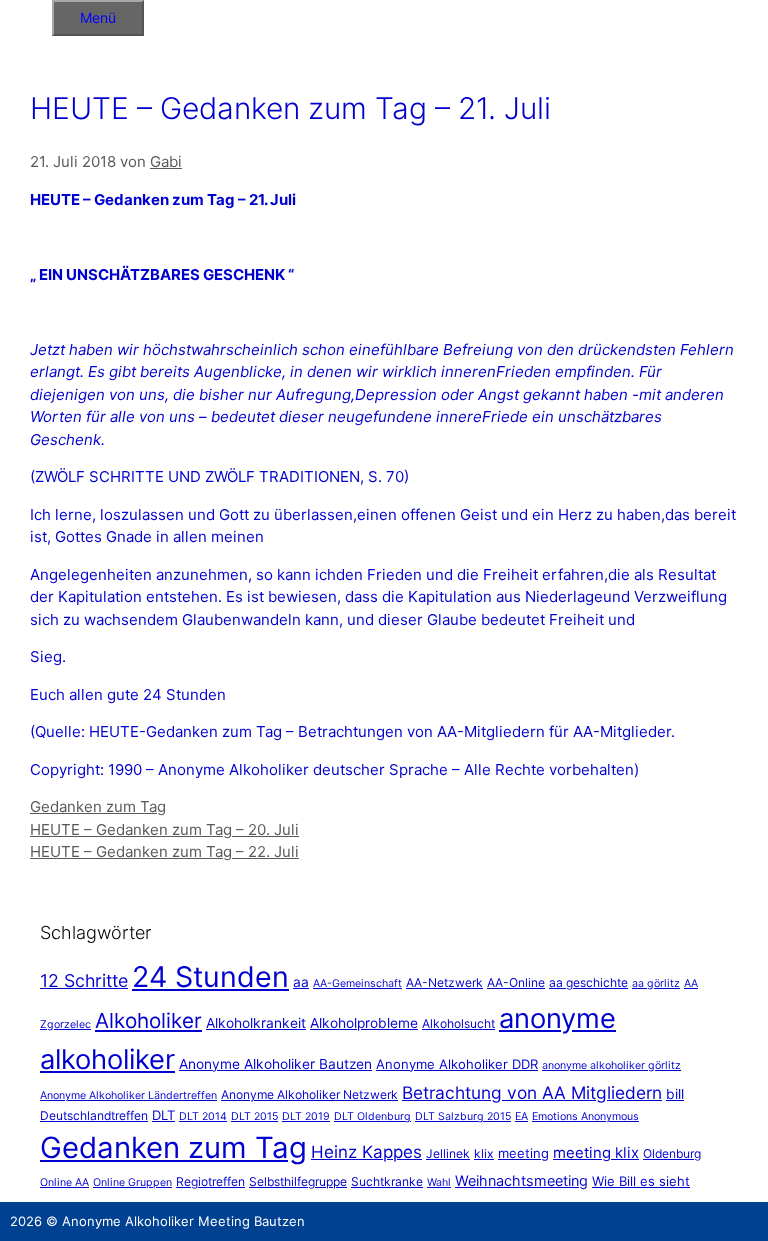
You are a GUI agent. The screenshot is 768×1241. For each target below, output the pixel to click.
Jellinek (448, 1153)
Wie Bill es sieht (641, 1181)
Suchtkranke (387, 1181)
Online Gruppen (132, 1182)
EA (521, 1116)
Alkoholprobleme (364, 1023)
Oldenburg (672, 1153)
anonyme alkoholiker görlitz (611, 1065)
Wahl (439, 1182)
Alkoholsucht (458, 1023)
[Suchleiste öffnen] (26, 14)
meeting (523, 1153)
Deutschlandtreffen (94, 1115)
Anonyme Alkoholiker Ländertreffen (128, 1095)
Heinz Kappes (366, 1152)
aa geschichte (588, 982)
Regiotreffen (210, 1181)
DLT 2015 (254, 1116)
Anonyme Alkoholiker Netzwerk (309, 1094)
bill (675, 1094)
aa (301, 982)
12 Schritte (84, 980)
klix (484, 1153)
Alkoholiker (148, 1020)
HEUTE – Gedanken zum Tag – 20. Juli (164, 829)
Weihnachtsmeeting (521, 1180)
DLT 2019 (306, 1116)
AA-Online (516, 982)
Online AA (64, 1182)
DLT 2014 (203, 1116)
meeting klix (596, 1152)
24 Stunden (210, 976)
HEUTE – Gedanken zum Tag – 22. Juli (164, 851)
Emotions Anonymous (585, 1116)
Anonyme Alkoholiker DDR (457, 1064)
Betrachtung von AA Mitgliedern (532, 1092)
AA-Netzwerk (444, 982)
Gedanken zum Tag (98, 806)
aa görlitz (656, 983)
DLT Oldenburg (372, 1116)
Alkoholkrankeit (256, 1023)
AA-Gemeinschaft (357, 983)
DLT (163, 1115)
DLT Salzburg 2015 (463, 1116)
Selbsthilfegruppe (298, 1181)
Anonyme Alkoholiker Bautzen (275, 1064)
